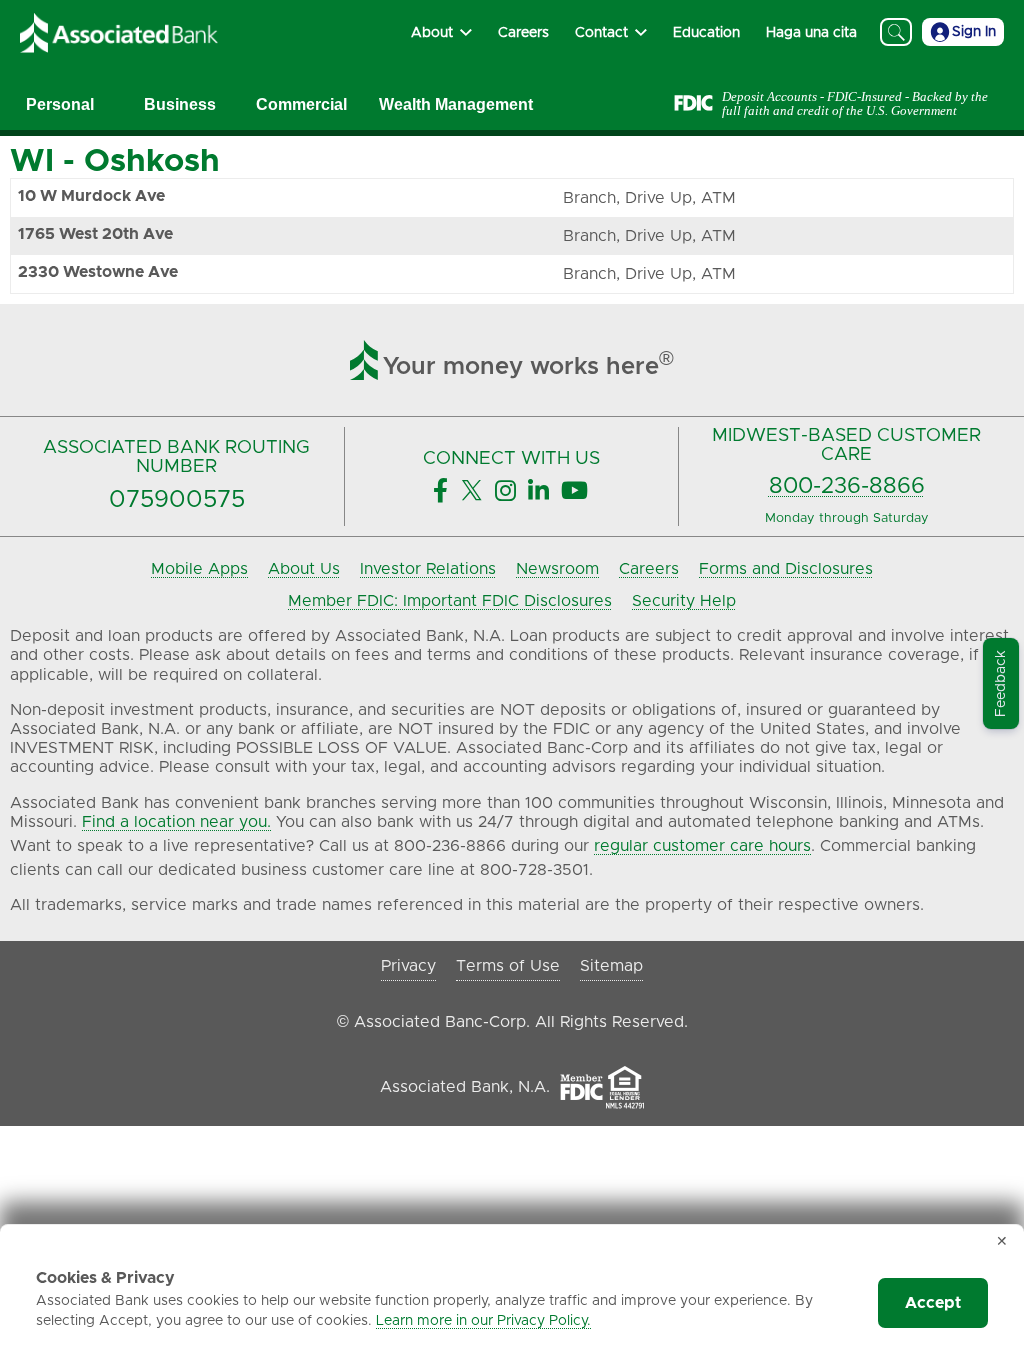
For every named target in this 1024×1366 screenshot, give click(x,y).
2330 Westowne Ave (98, 272)
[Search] (896, 32)
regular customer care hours (702, 846)
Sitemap (611, 966)
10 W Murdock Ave (91, 196)
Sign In (974, 32)
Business (180, 104)
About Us (304, 569)
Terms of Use (508, 966)
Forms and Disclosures (786, 569)
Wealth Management (456, 104)
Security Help (684, 601)
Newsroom (557, 569)
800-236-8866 (847, 486)
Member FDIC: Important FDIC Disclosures (450, 601)
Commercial (301, 104)
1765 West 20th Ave (95, 234)
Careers (649, 569)
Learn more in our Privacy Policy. (483, 1321)
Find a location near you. (176, 822)
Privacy (408, 966)
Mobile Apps (199, 569)
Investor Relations (428, 569)
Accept (933, 1303)
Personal (60, 104)
